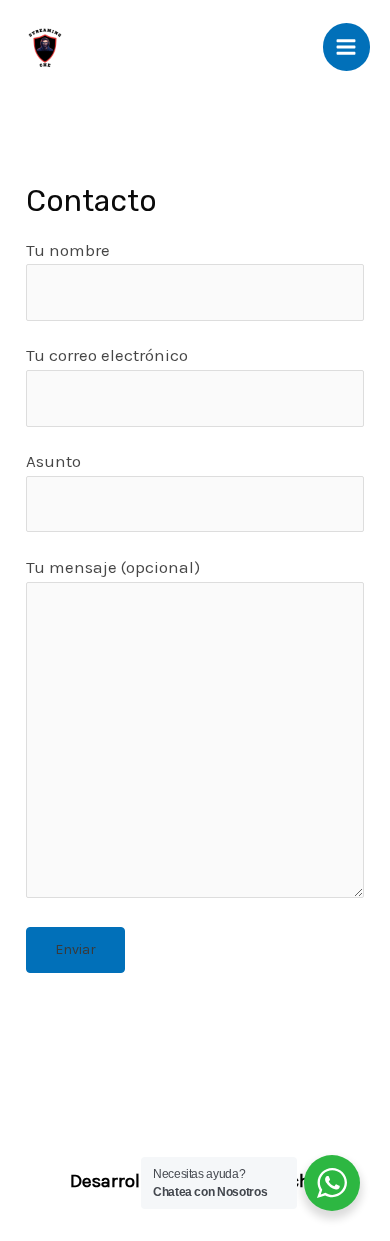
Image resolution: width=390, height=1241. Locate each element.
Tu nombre (68, 250)
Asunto (53, 461)
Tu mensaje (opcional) (113, 567)
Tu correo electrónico (107, 355)
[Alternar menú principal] (347, 47)
